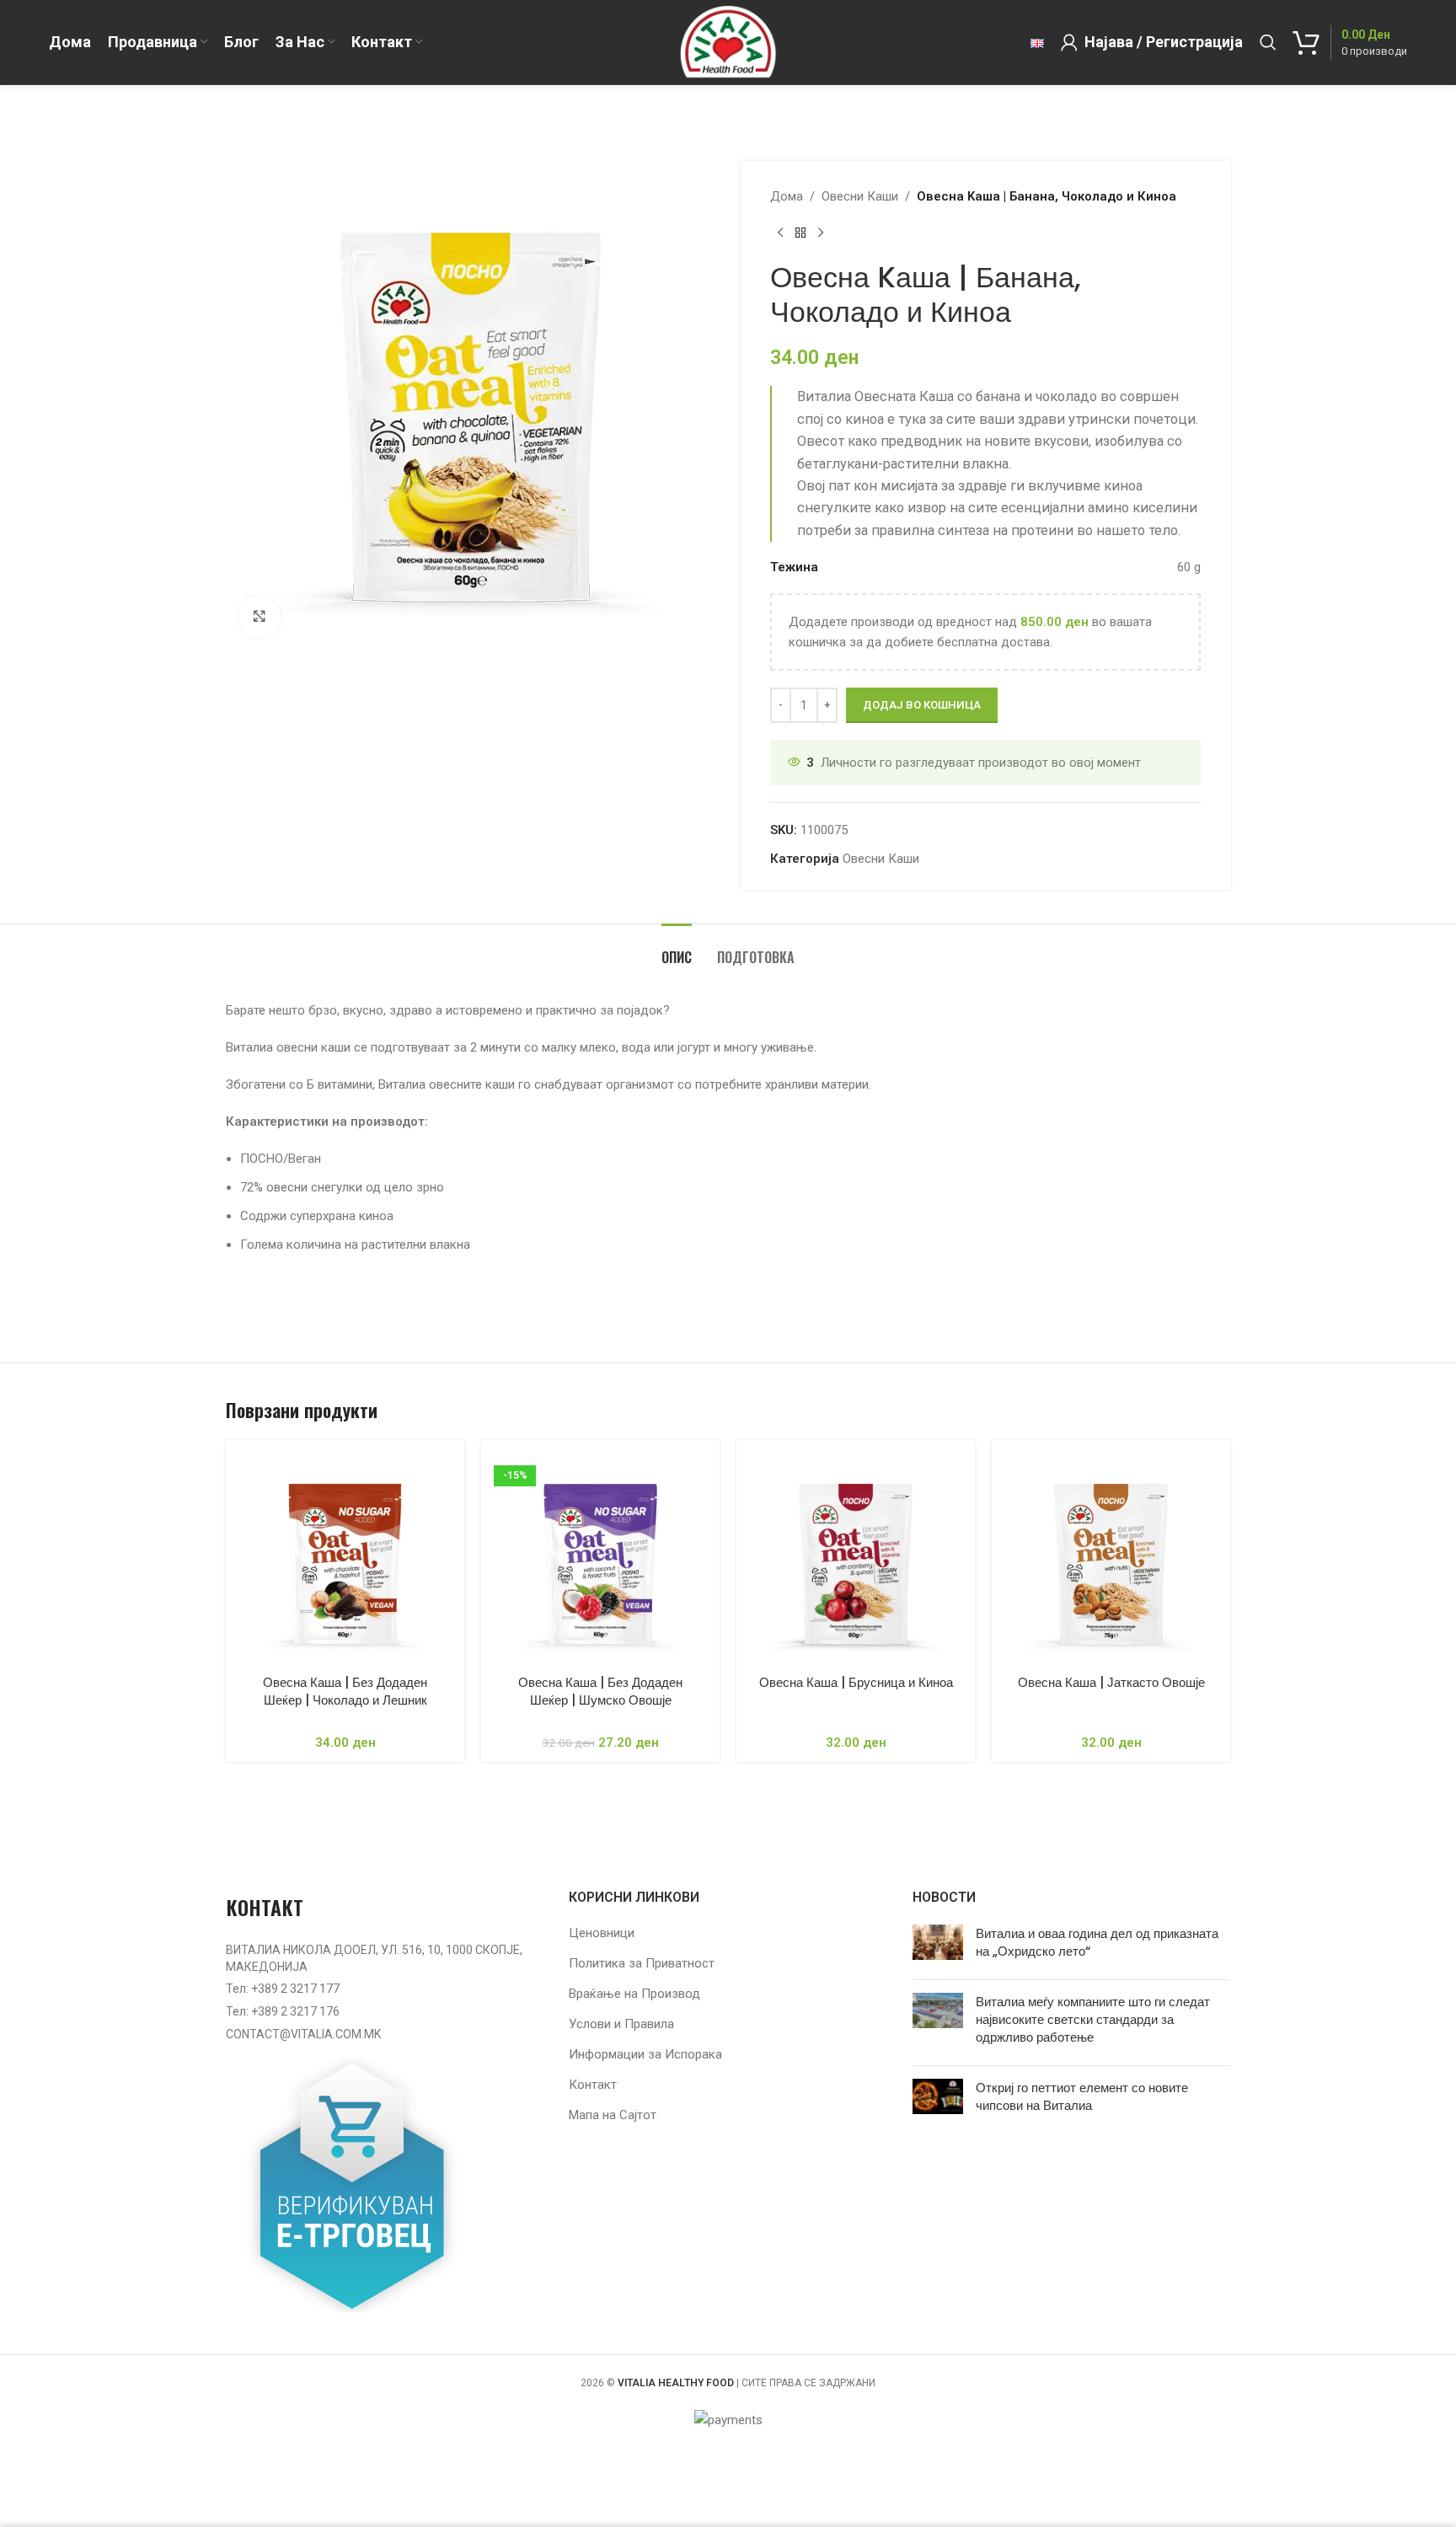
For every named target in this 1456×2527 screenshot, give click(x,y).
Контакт (593, 2085)
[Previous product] (780, 233)
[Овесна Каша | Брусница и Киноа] (856, 1559)
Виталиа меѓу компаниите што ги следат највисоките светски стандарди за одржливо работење (1093, 2019)
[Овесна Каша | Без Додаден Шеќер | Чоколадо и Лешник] (345, 1559)
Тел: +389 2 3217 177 (283, 1989)
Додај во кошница (922, 705)
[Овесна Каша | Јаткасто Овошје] (1111, 1559)
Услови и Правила (621, 2024)
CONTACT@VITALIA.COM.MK (303, 2034)
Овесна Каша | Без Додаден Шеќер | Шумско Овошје (600, 1691)
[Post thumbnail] (938, 1946)
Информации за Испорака (645, 2054)
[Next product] (821, 233)
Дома (787, 196)
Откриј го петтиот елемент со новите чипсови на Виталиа (1082, 2096)
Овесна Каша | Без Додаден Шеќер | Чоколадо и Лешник (345, 1691)
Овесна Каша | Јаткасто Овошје (1111, 1682)
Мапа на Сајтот (613, 2115)
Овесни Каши (860, 196)
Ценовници (602, 1933)
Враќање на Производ (634, 1994)
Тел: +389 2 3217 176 (283, 2011)
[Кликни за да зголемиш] (260, 617)
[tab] (677, 949)
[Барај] (1268, 42)
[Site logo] (728, 41)
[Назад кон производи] (800, 233)
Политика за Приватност (642, 1963)
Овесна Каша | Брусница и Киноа (856, 1682)
